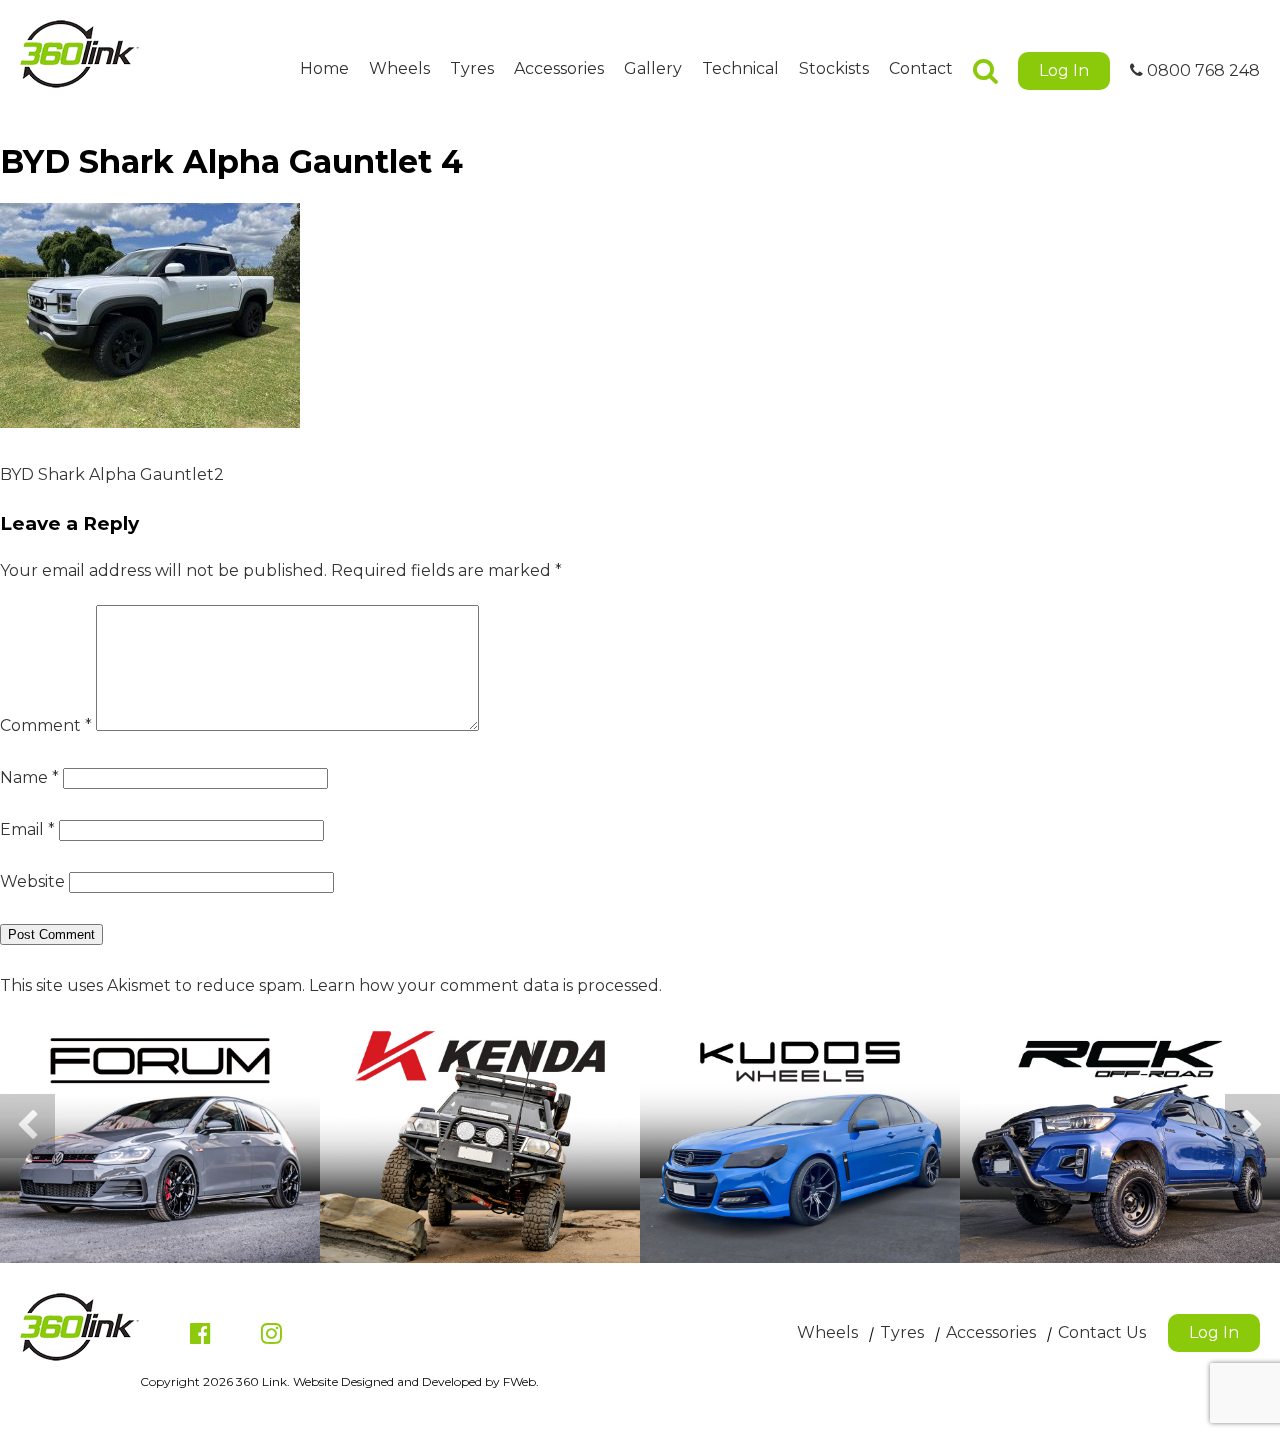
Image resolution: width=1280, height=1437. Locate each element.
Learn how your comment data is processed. (485, 985)
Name (29, 777)
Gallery (653, 68)
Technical (740, 68)
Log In (1064, 70)
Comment (46, 725)
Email (27, 829)
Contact (921, 68)
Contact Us (1102, 1332)
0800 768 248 (1201, 70)
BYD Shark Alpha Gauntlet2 (112, 474)
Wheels (399, 68)
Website (32, 881)
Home (324, 68)
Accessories (559, 68)
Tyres (472, 68)
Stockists (834, 68)
